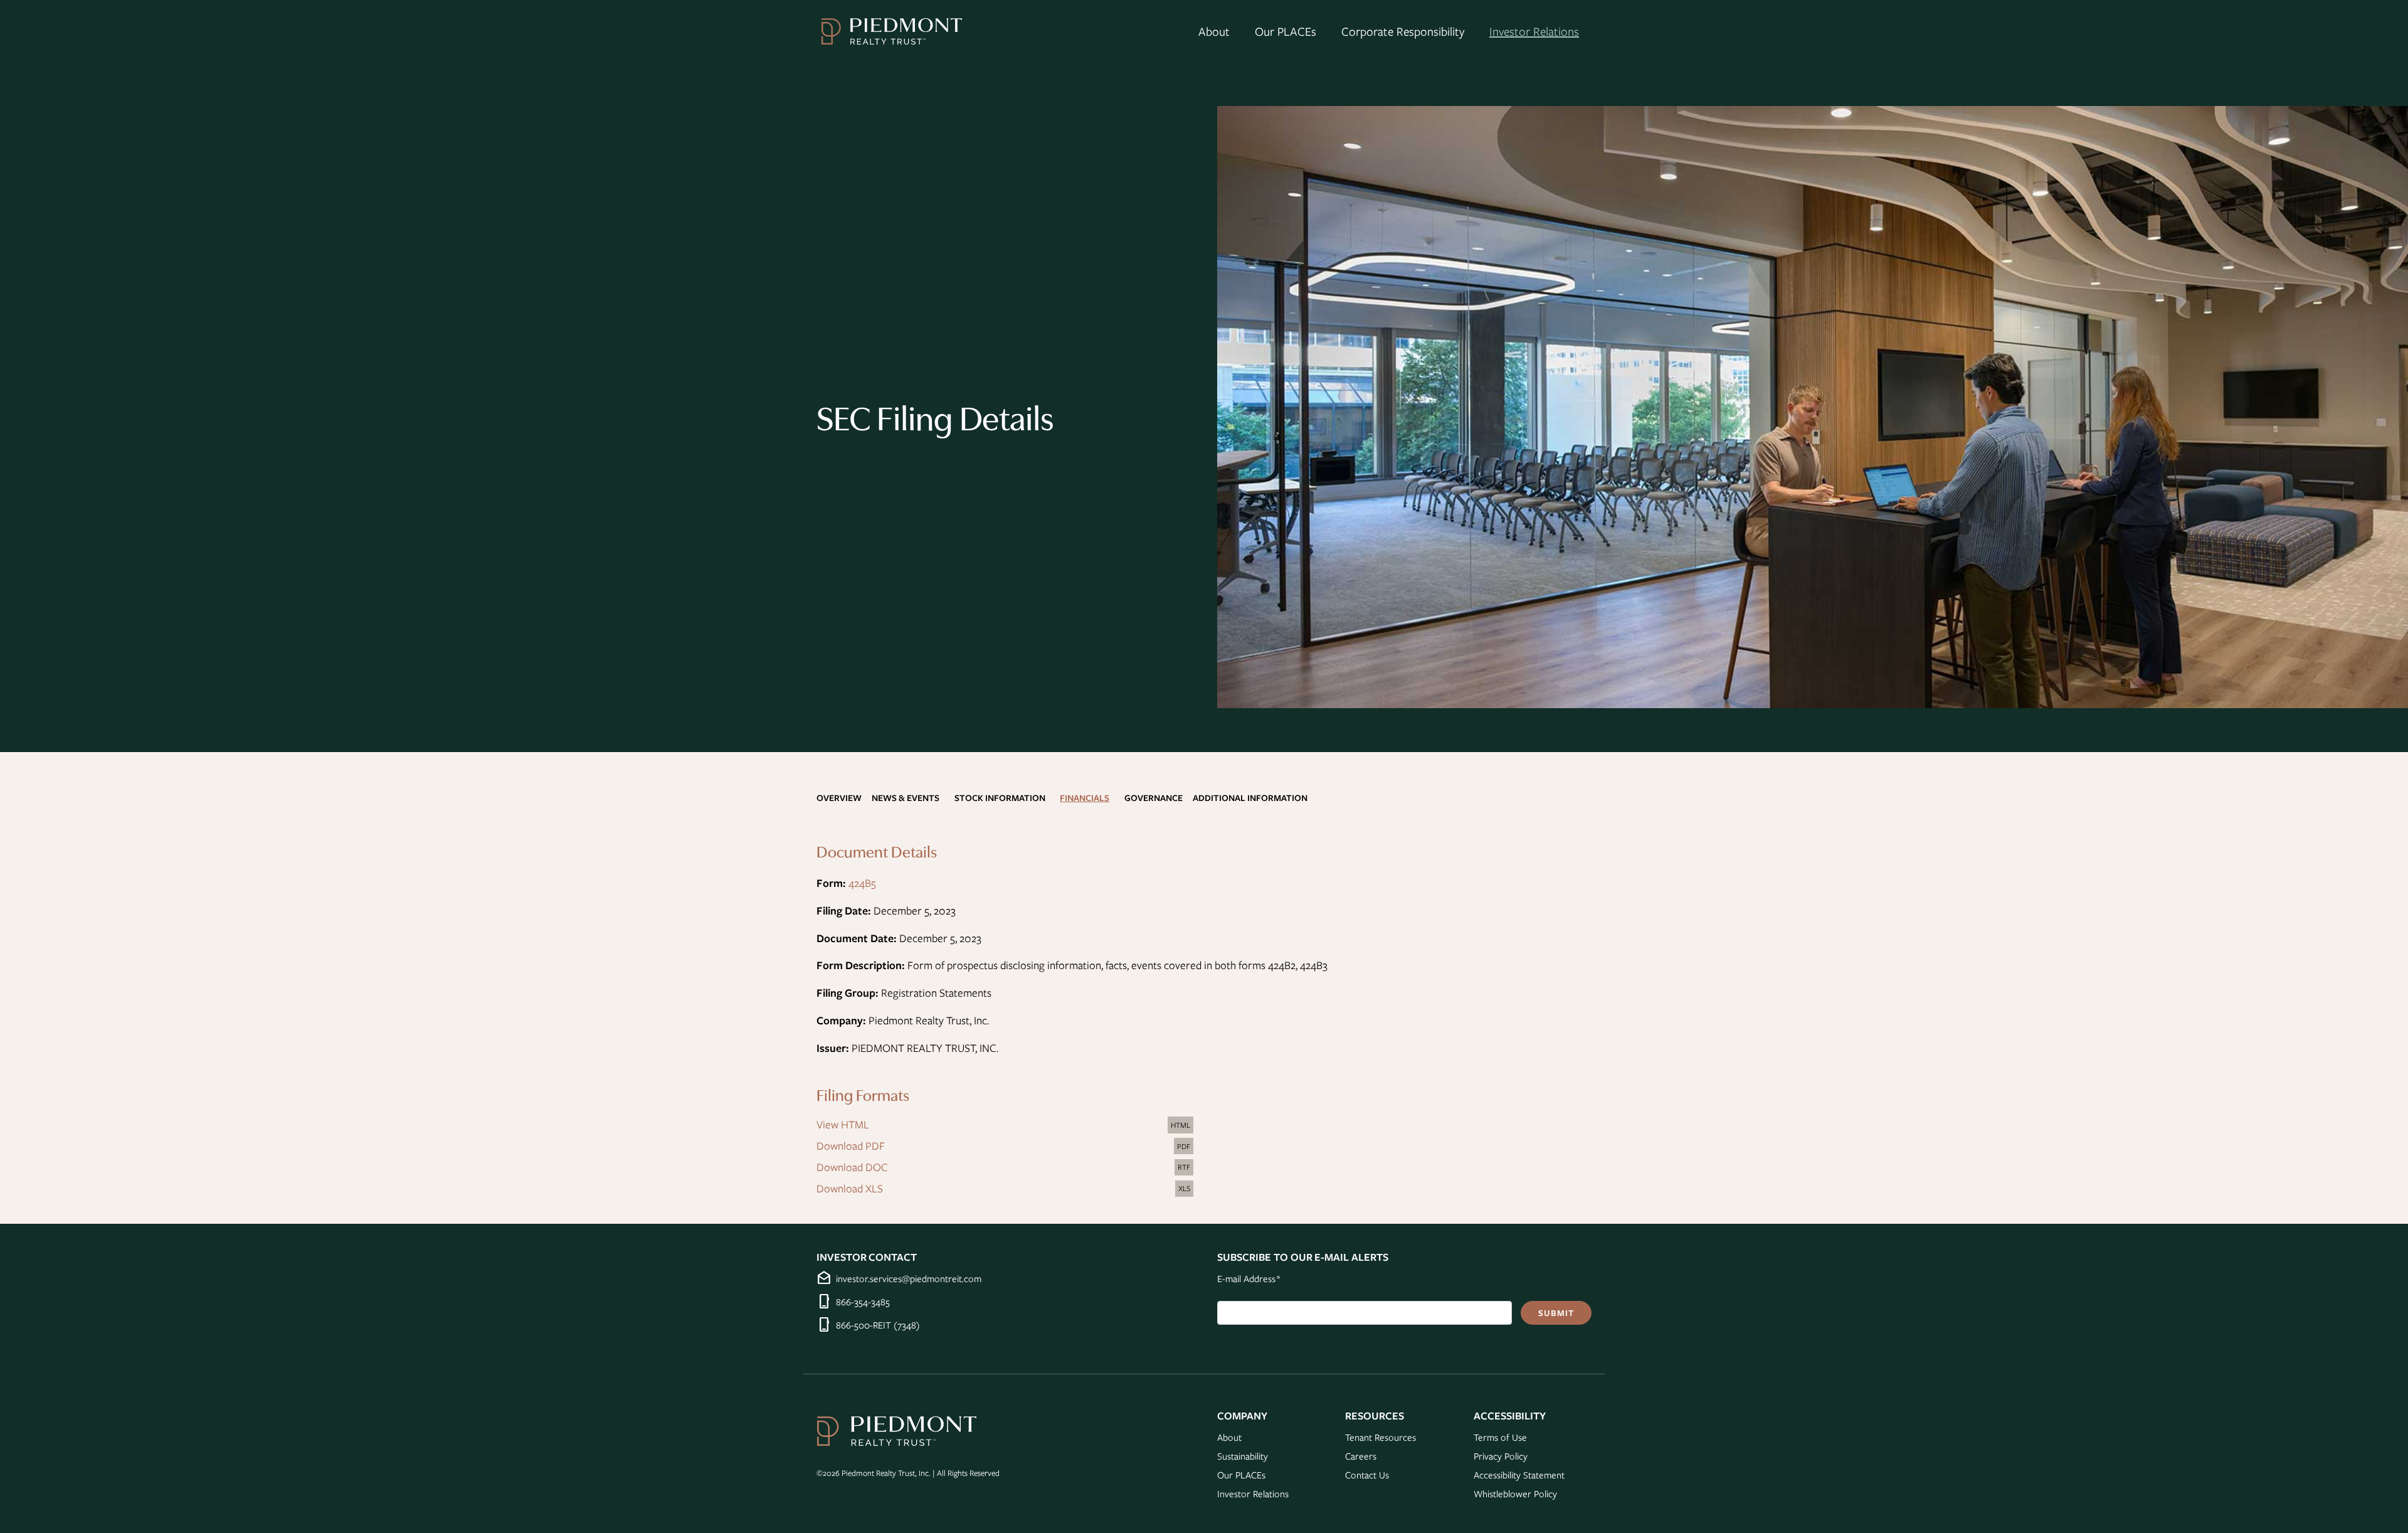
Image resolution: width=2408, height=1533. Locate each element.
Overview (839, 798)
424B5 (862, 883)
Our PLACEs (1286, 31)
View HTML (1006, 1125)
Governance (1154, 798)
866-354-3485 (863, 1302)
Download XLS (1006, 1189)
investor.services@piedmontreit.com (909, 1278)
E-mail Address (1249, 1278)
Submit (1556, 1313)
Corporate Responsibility (1403, 31)
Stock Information (1000, 798)
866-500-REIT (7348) (878, 1325)
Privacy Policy (1501, 1456)
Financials (1085, 798)
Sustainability (1243, 1456)
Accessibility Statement (1519, 1475)
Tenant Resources (1381, 1437)
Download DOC (1006, 1168)
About (1214, 31)
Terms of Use (1500, 1437)
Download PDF (1006, 1147)
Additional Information (1250, 798)
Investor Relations (1534, 31)
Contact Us (1367, 1475)
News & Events (906, 798)
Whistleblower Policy (1515, 1493)
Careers (1361, 1456)
